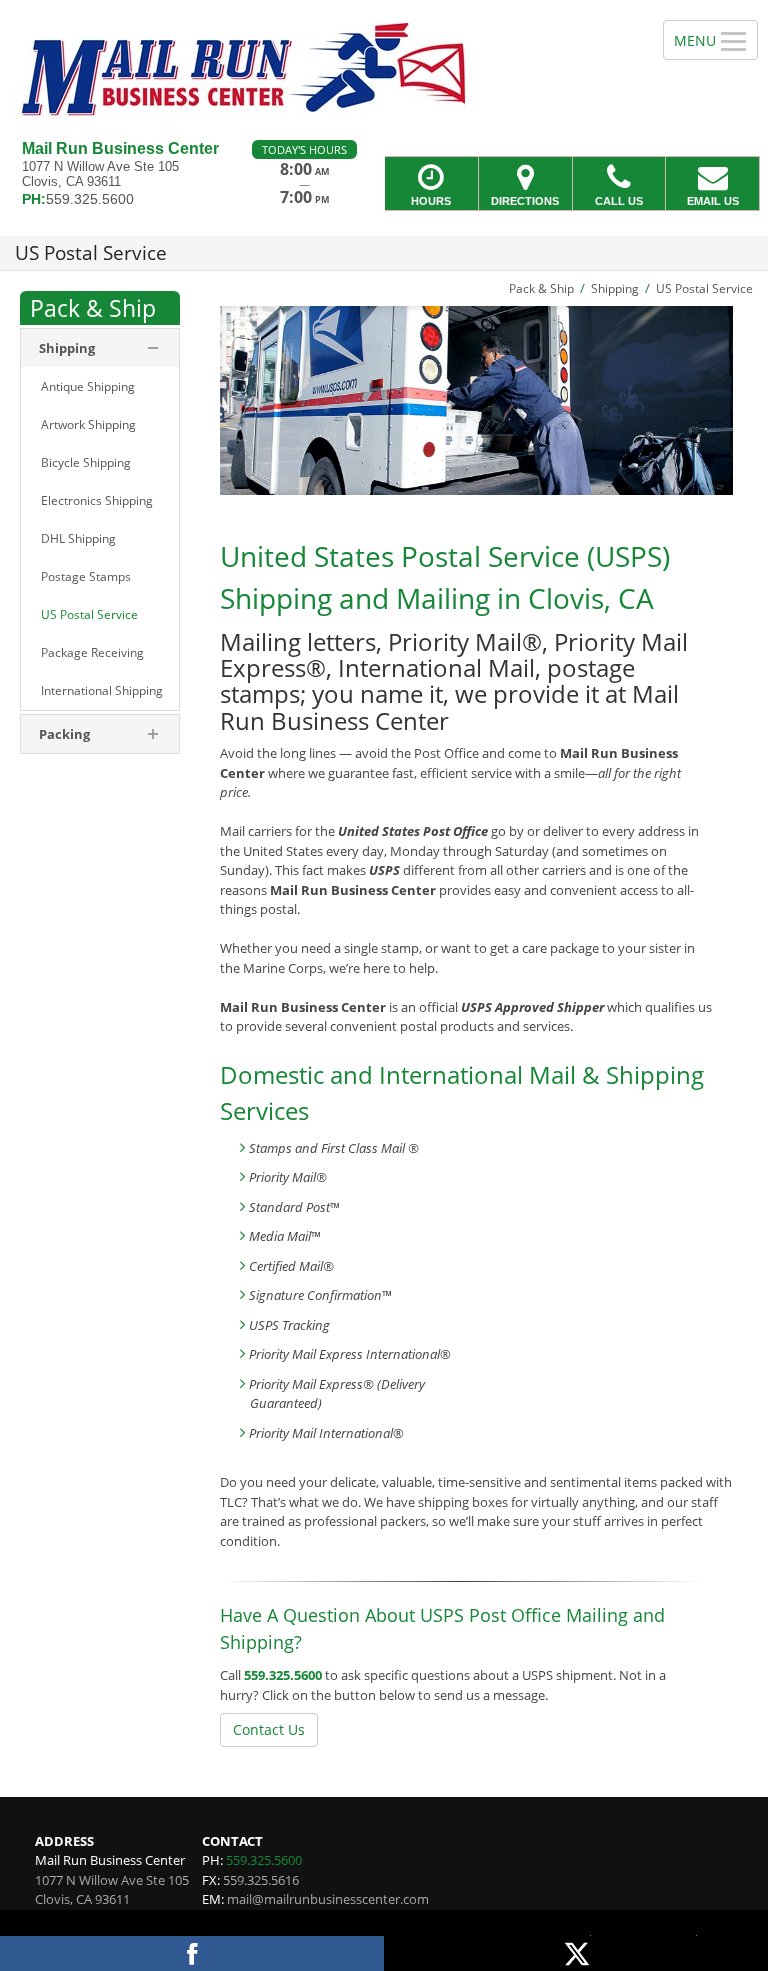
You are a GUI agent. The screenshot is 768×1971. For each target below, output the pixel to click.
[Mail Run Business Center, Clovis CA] (384, 70)
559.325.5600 (283, 1675)
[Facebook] (192, 1953)
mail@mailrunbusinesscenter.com (328, 1899)
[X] (576, 1953)
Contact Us (269, 1729)
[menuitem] (100, 387)
